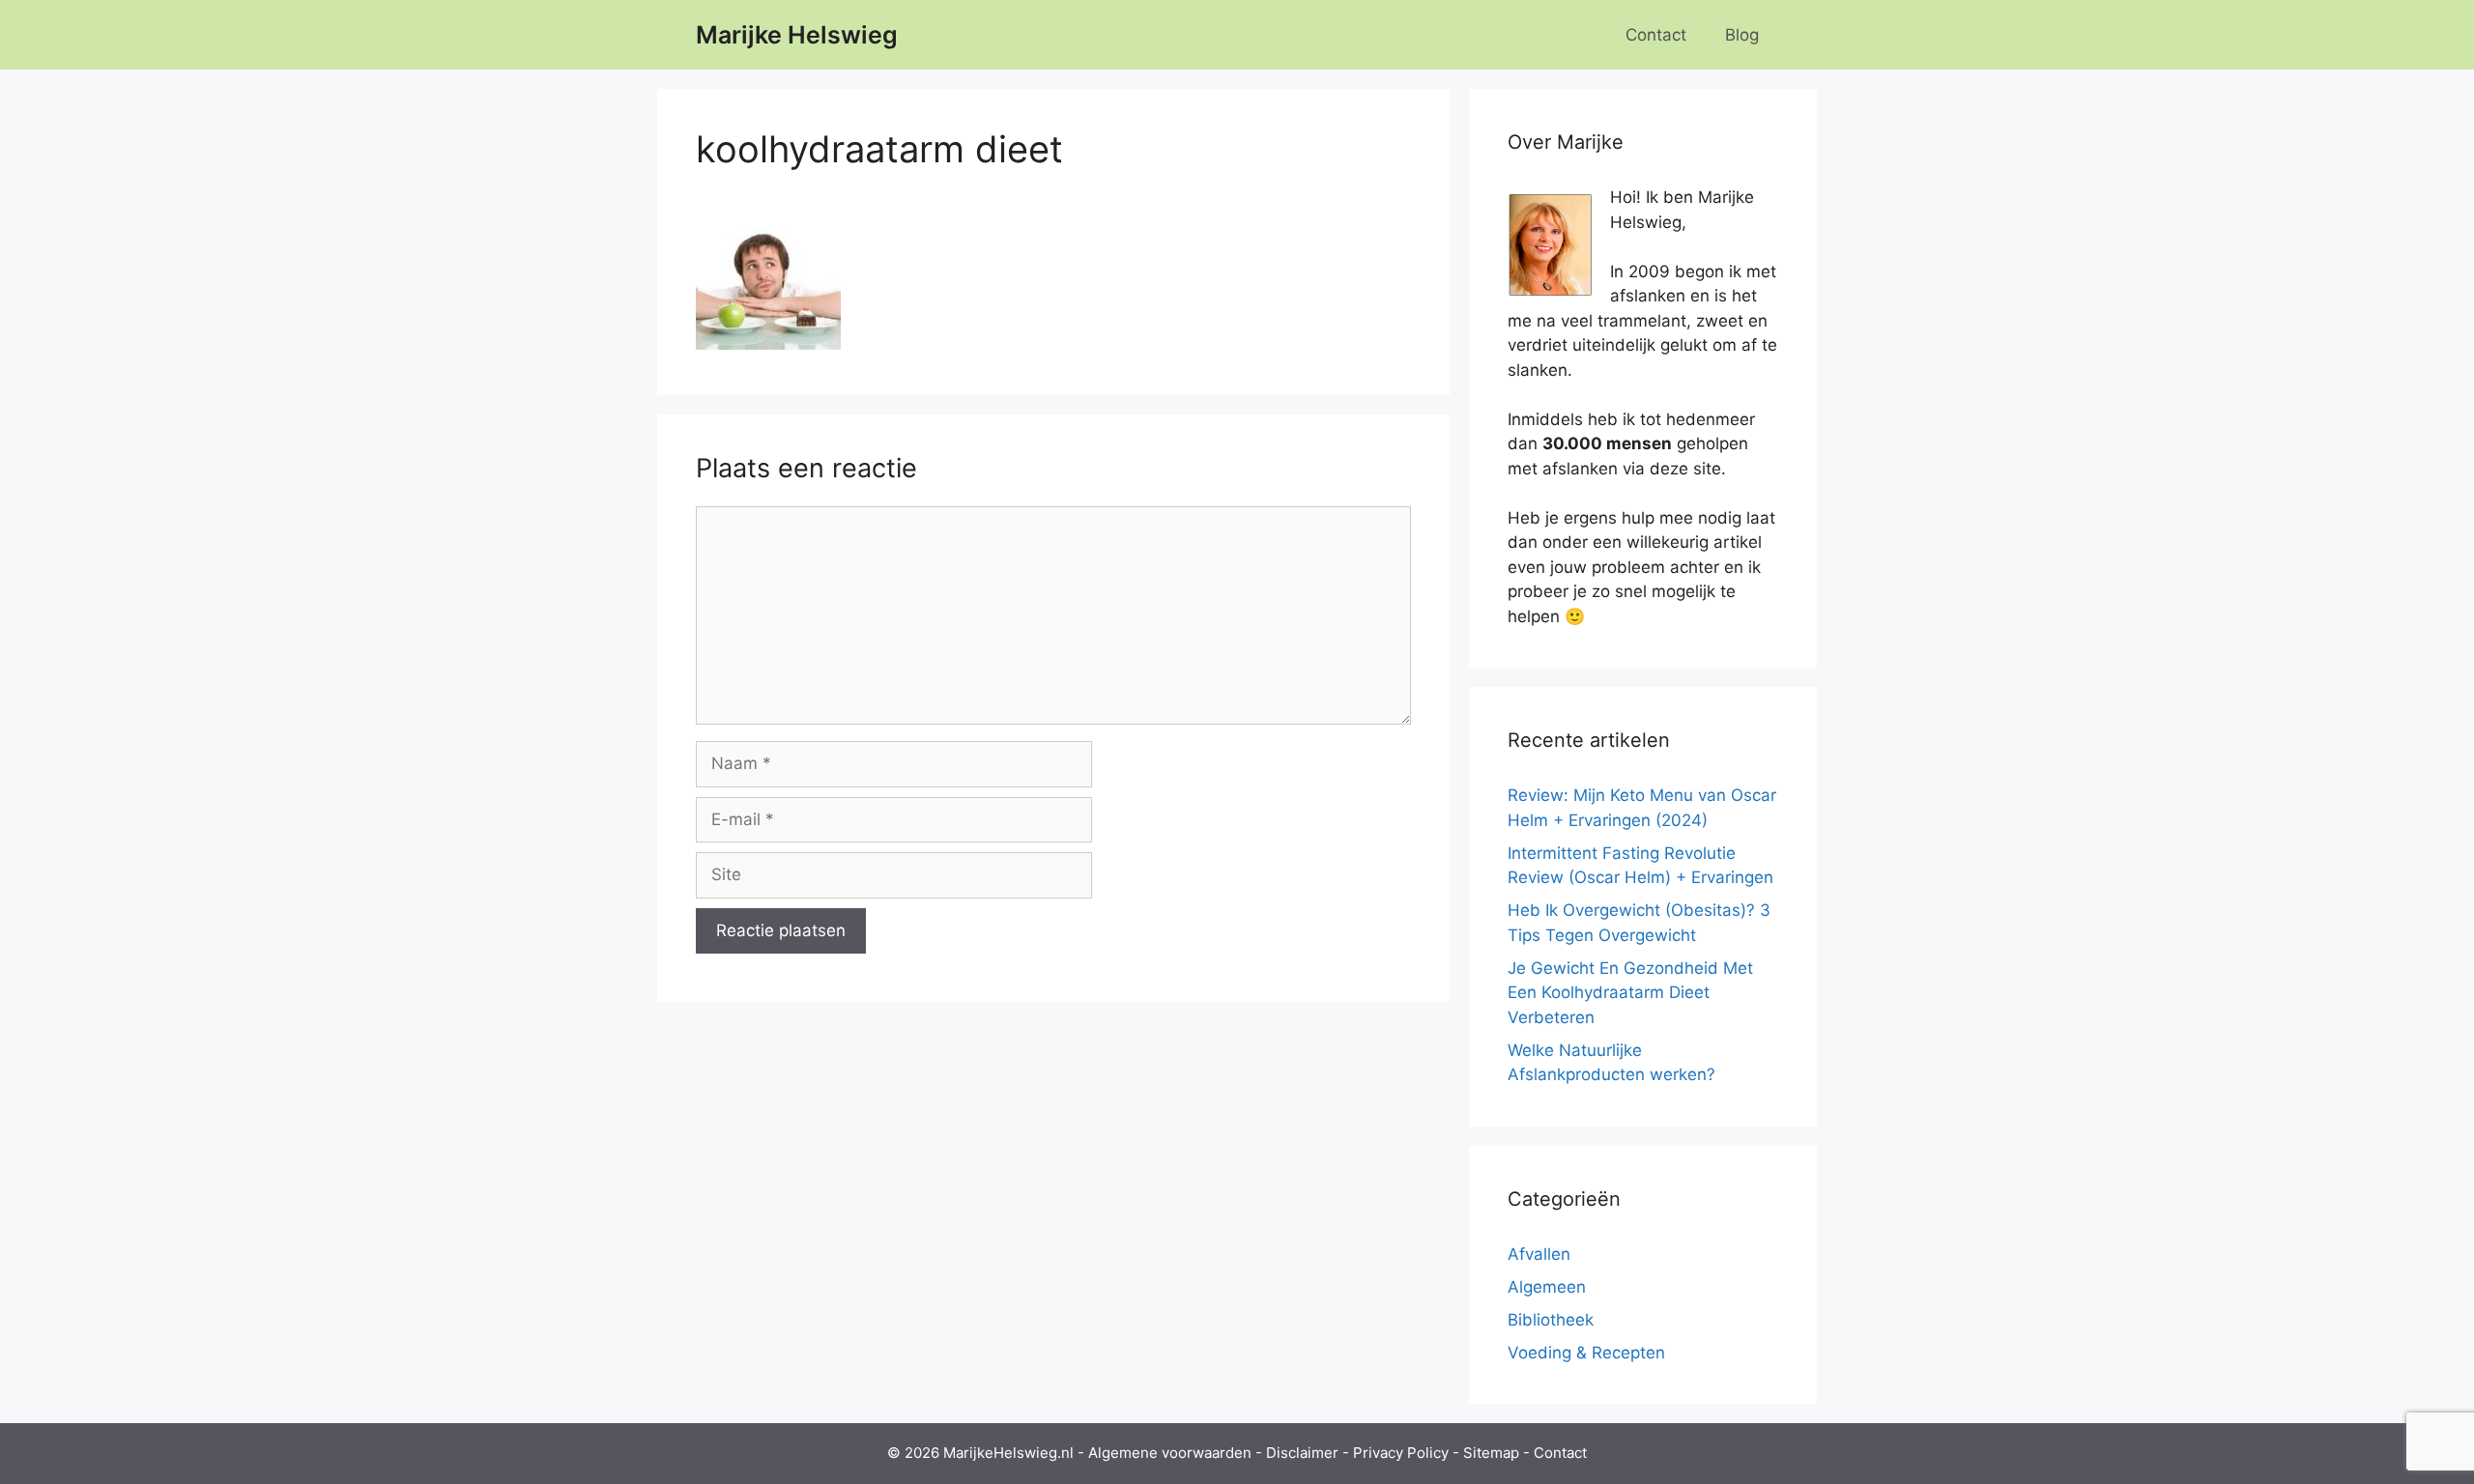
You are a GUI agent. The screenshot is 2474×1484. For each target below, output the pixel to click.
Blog (1742, 35)
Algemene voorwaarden (1170, 1453)
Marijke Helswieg (797, 35)
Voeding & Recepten (1586, 1353)
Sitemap (1491, 1453)
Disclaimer (1302, 1453)
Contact (1656, 35)
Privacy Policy (1401, 1453)
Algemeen (1547, 1287)
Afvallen (1539, 1254)
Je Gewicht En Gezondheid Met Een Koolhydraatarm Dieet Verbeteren (1630, 993)
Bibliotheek (1551, 1320)
